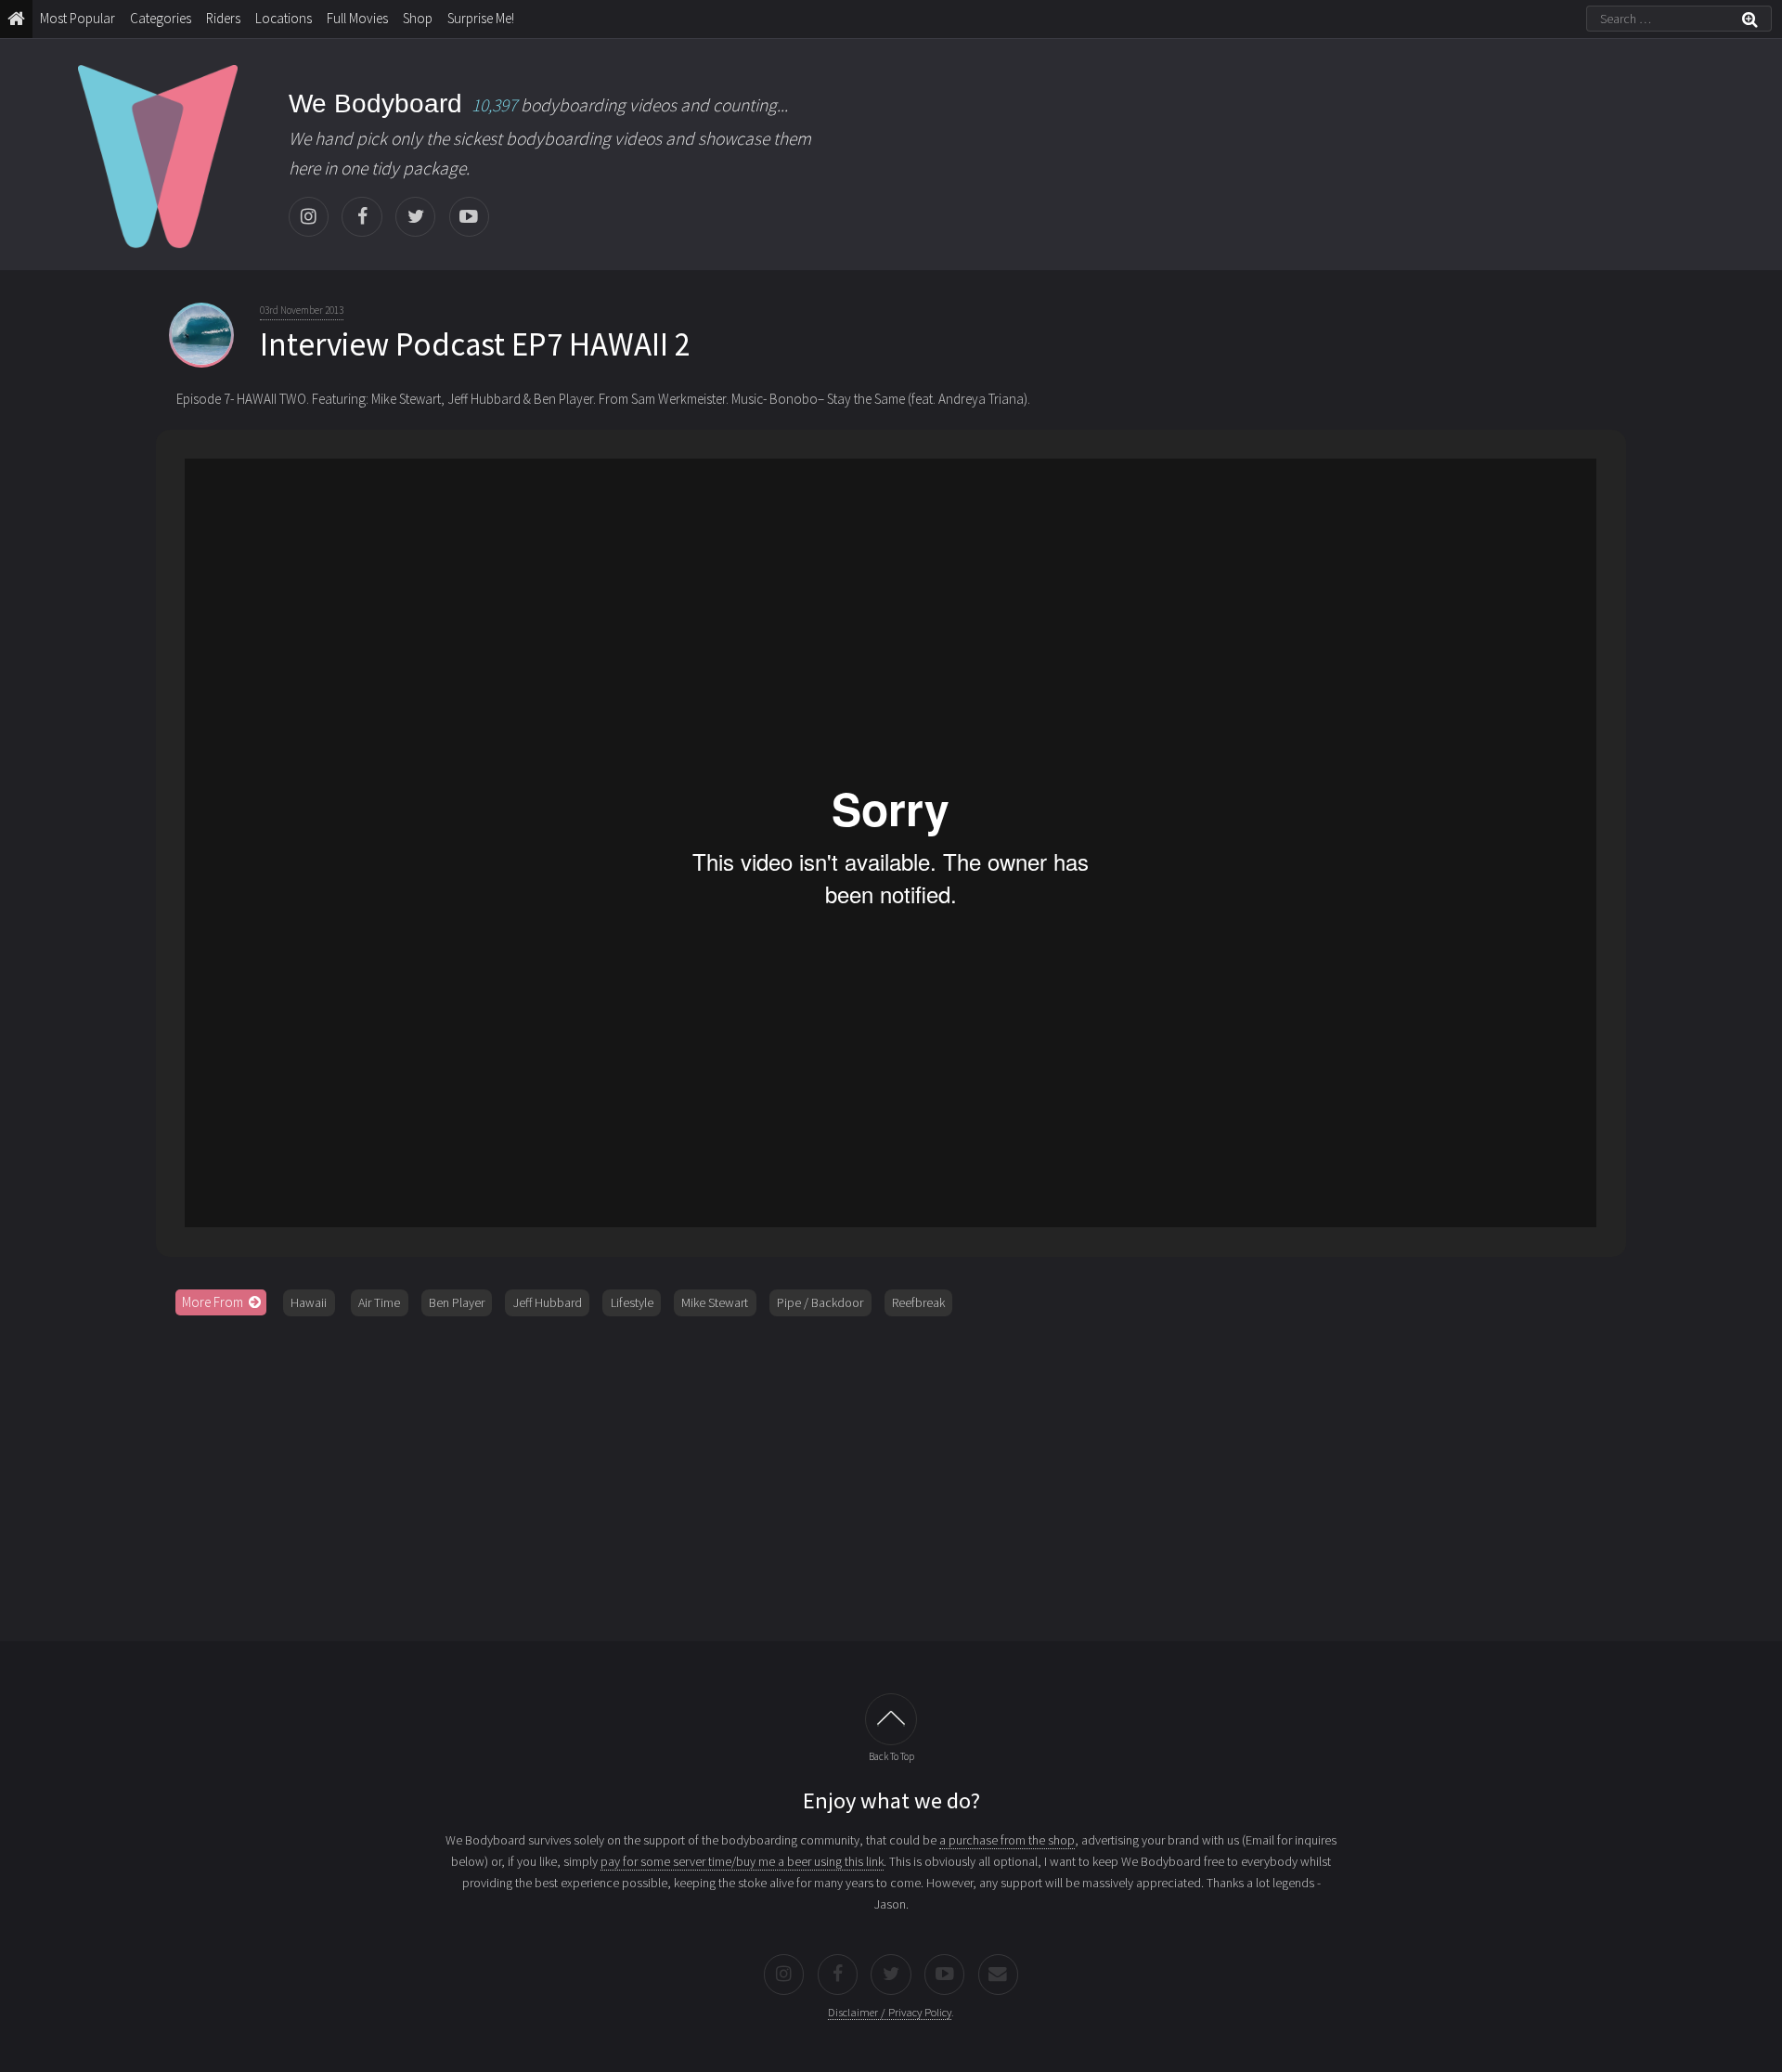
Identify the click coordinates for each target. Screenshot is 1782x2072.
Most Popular (77, 18)
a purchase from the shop (1007, 1840)
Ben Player (457, 1302)
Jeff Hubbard (548, 1302)
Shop (418, 18)
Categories (161, 18)
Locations (284, 18)
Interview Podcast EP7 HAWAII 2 (475, 344)
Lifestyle (632, 1302)
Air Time (379, 1302)
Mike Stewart (715, 1302)
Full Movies (357, 18)
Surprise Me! (481, 18)
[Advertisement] (891, 1472)
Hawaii (309, 1302)
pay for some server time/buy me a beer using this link (742, 1861)
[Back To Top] (891, 1719)
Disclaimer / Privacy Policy (890, 2012)
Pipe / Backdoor (820, 1302)
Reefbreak (918, 1302)
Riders (223, 18)
